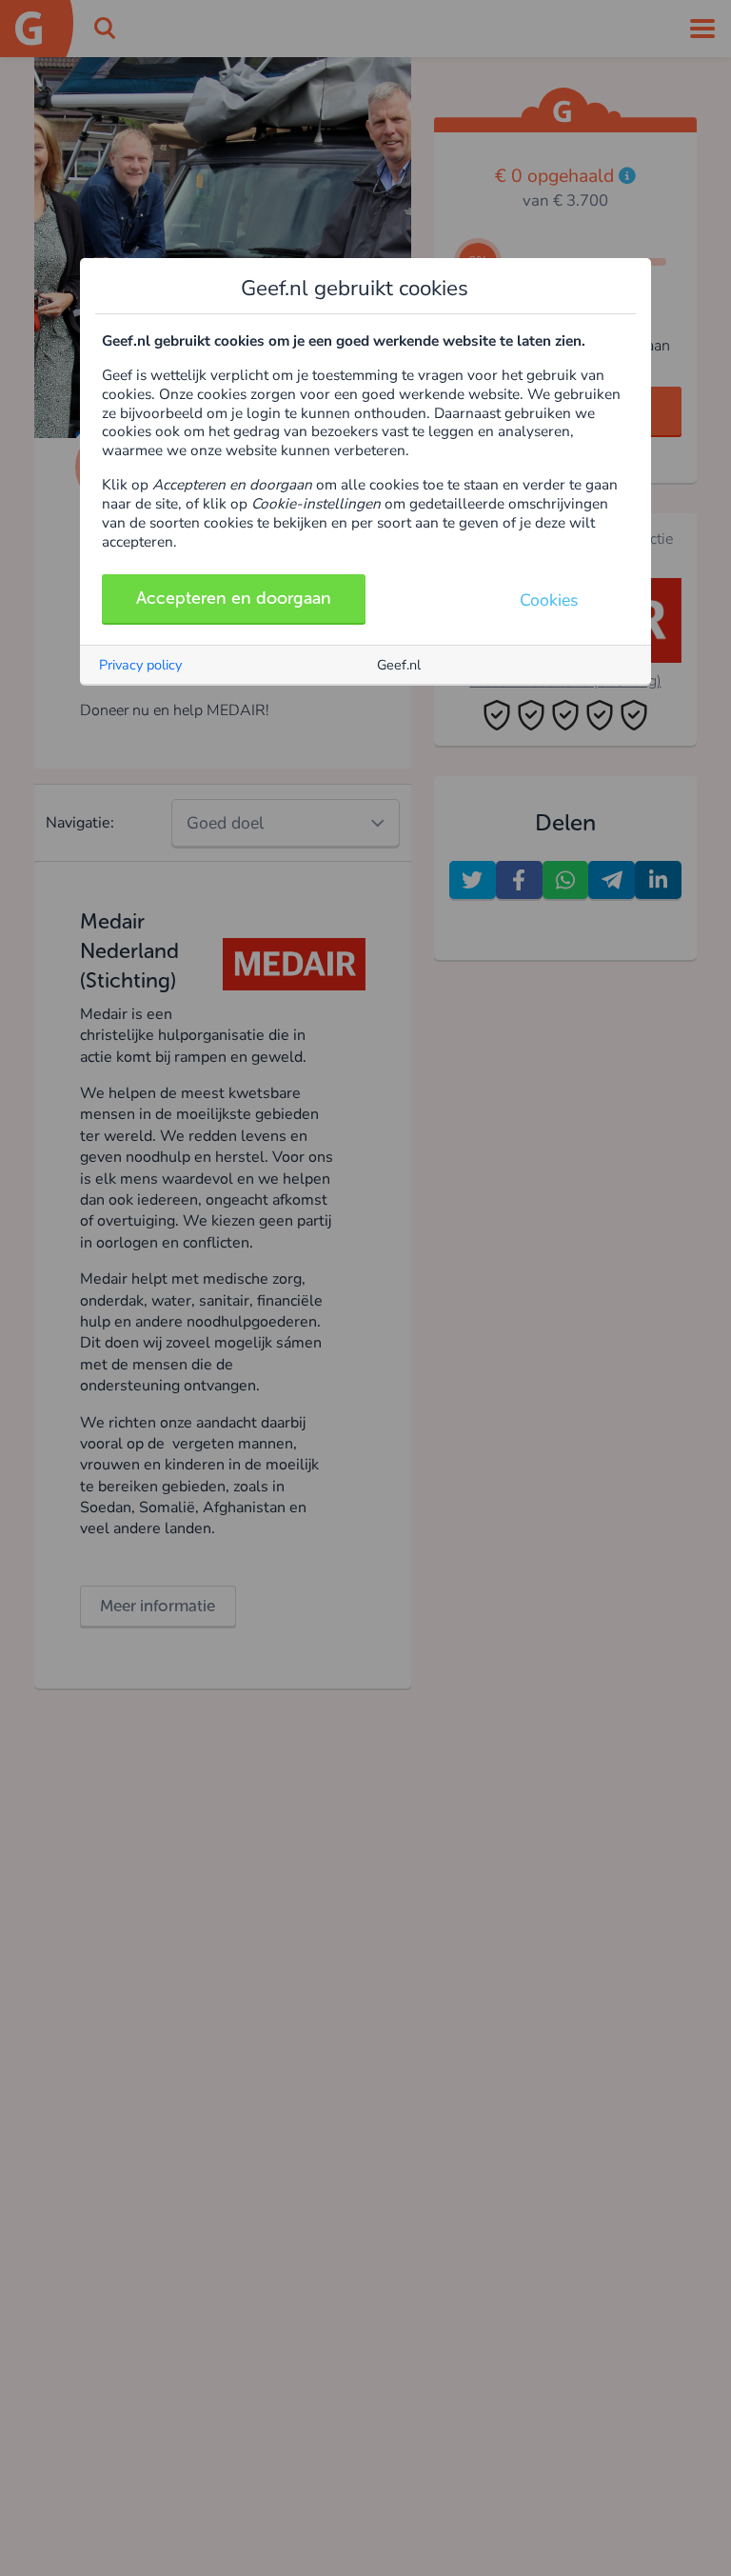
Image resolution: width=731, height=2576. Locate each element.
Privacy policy (140, 665)
